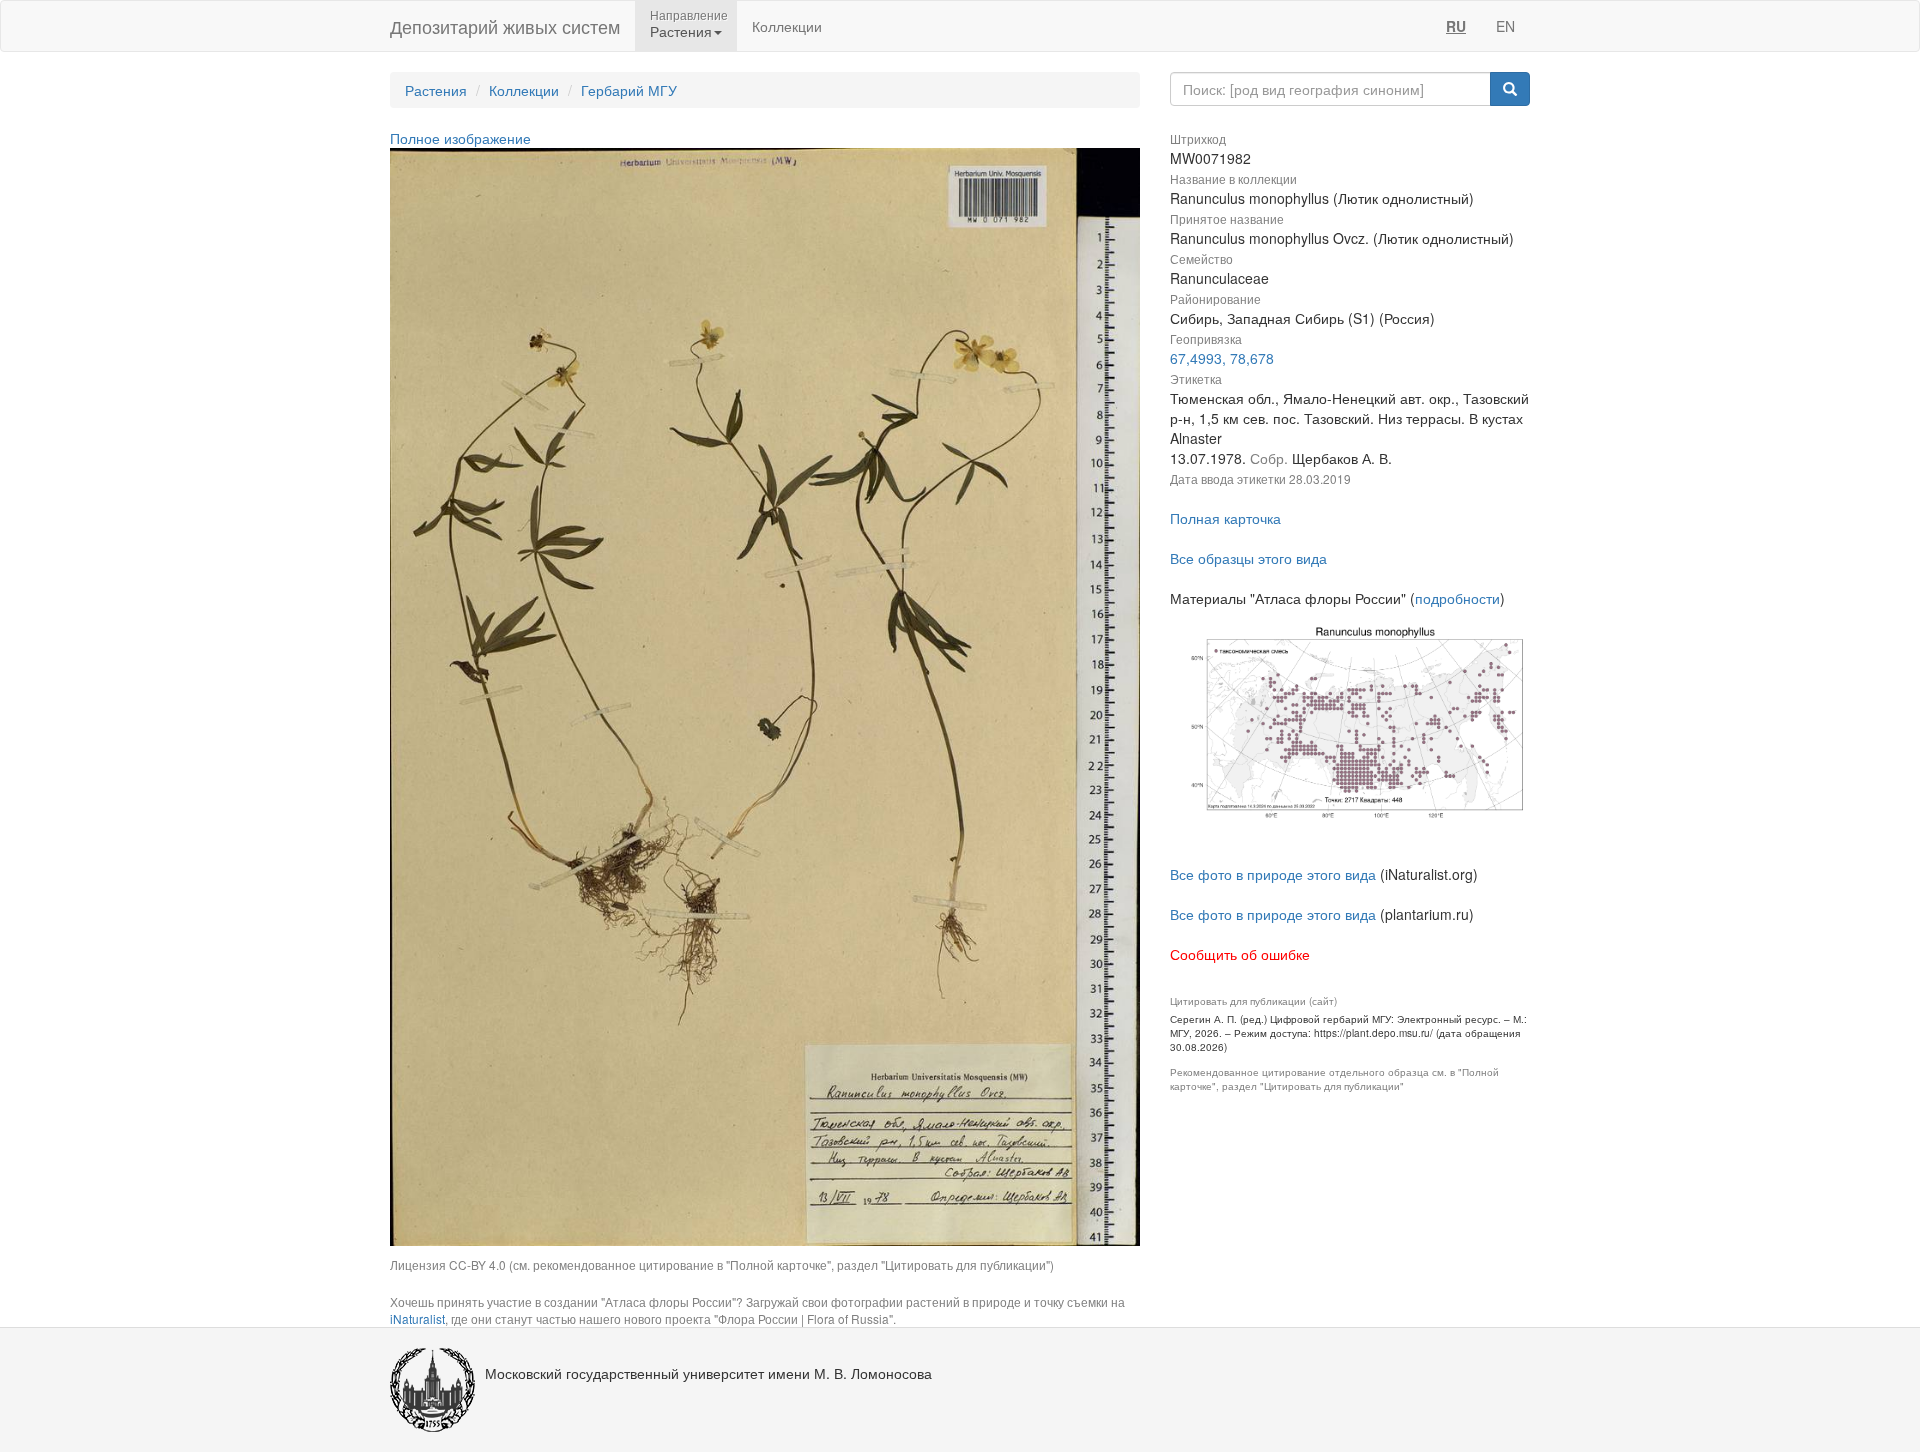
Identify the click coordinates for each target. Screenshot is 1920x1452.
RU (1456, 26)
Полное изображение (460, 138)
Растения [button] (681, 31)
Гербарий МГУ (629, 90)
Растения (436, 90)
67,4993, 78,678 (1222, 358)
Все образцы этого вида (1248, 558)
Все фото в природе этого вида (1273, 874)
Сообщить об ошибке (1240, 954)
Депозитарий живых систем (505, 26)
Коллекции (787, 26)
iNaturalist (417, 1318)
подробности (1457, 598)
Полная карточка (1225, 518)
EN (1505, 26)
